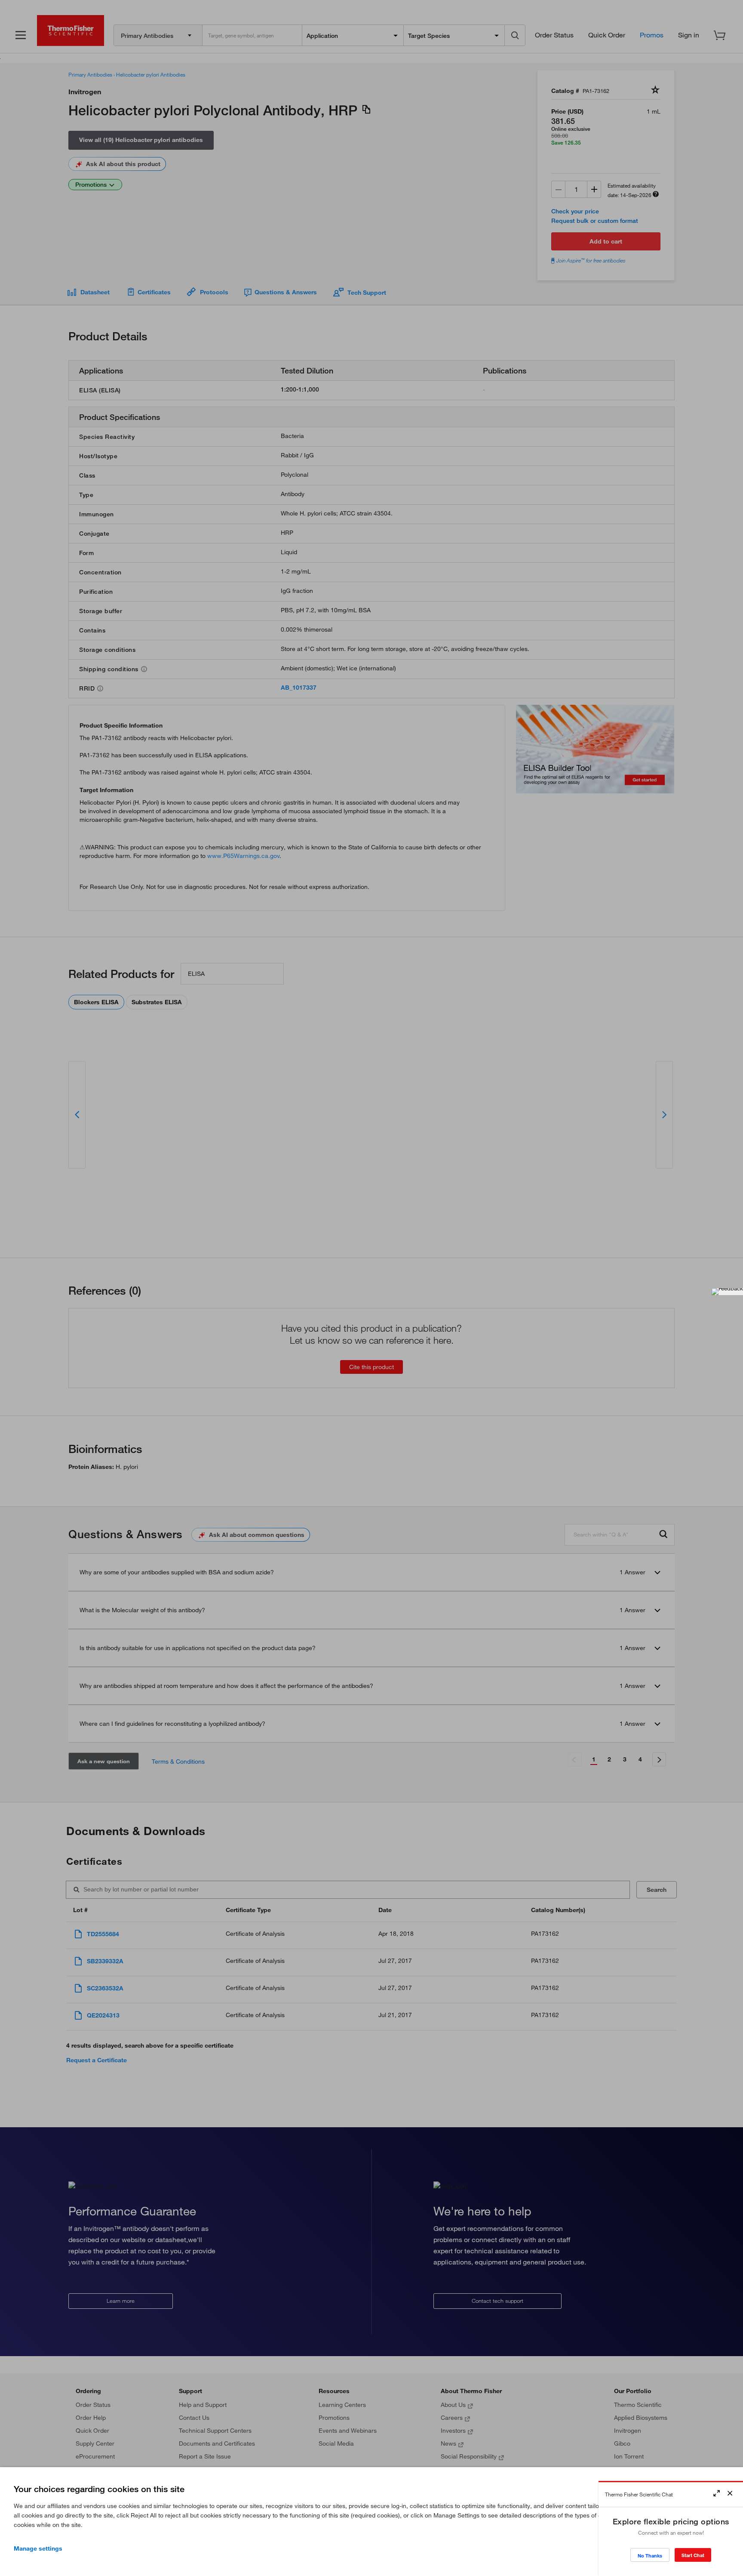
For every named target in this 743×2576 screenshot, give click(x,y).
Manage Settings (38, 2548)
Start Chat (693, 2555)
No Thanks (650, 2556)
